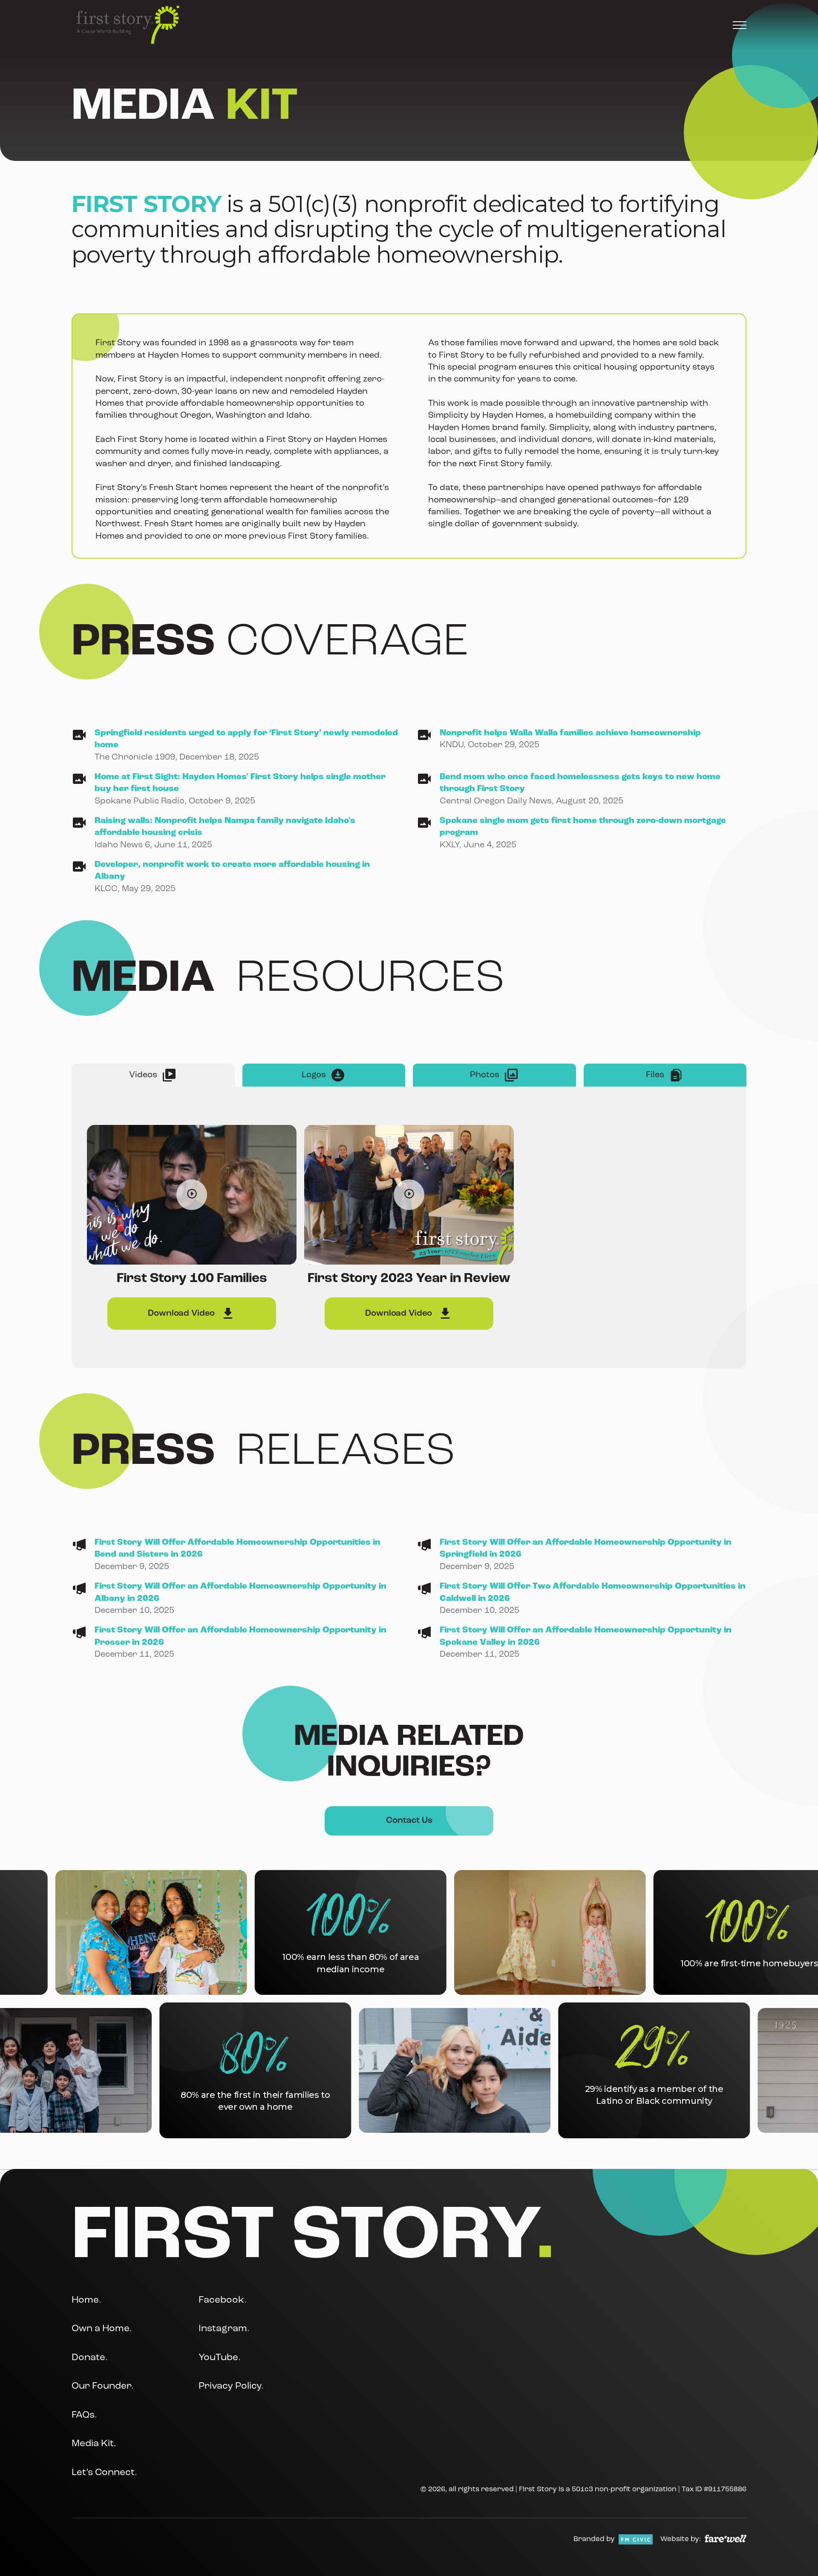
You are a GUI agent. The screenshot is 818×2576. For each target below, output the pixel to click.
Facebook (223, 2300)
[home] (128, 25)
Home (86, 2300)
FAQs (84, 2415)
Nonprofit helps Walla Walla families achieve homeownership (570, 733)
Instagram (224, 2329)
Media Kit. (94, 2444)
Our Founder (103, 2386)
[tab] (153, 1075)
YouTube (220, 2357)
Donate (90, 2357)
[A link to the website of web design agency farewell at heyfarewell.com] (726, 2539)
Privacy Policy (231, 2386)
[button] (740, 25)
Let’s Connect (104, 2472)
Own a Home (102, 2329)
